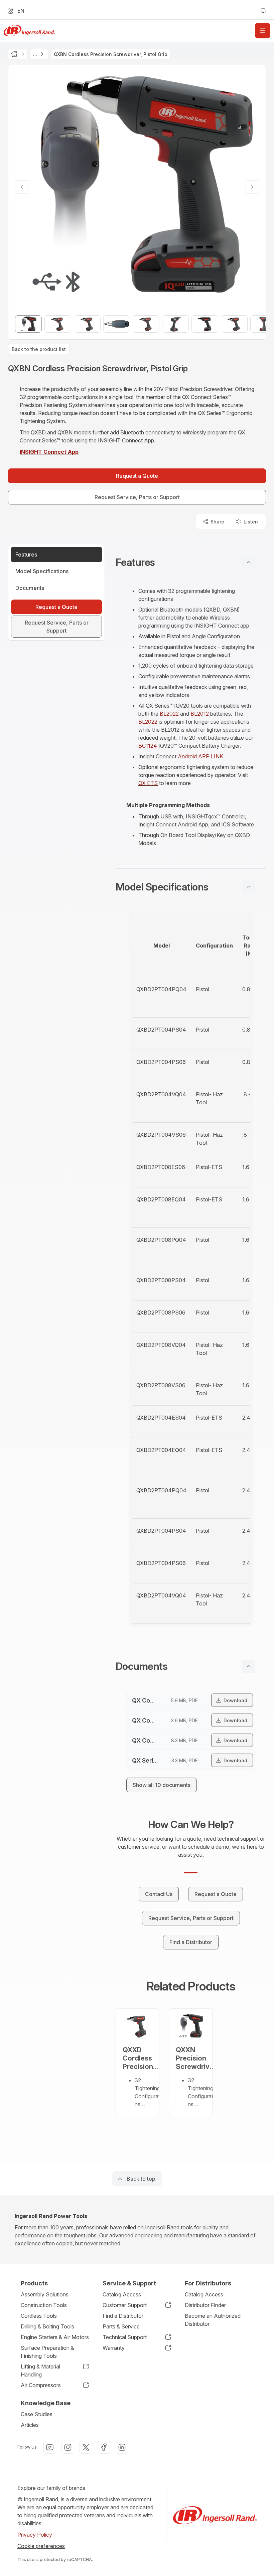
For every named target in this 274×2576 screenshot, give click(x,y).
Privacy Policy (35, 2535)
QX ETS (148, 783)
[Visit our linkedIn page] (122, 2447)
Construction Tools (44, 2305)
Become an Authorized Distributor (213, 2320)
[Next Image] (252, 187)
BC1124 (148, 746)
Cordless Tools (39, 2316)
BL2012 (200, 714)
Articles (30, 2425)
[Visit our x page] (86, 2447)
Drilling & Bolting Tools (47, 2326)
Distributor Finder (205, 2305)
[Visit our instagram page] (68, 2447)
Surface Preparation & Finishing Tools (47, 2352)
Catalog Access (122, 2294)
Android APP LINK (200, 756)
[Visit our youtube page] (50, 2447)
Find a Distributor (123, 2316)
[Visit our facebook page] (104, 2447)
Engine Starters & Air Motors (55, 2337)
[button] (191, 562)
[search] (263, 11)
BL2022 (169, 714)
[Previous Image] (22, 187)
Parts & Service (121, 2326)
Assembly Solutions (45, 2294)
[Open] (263, 31)
